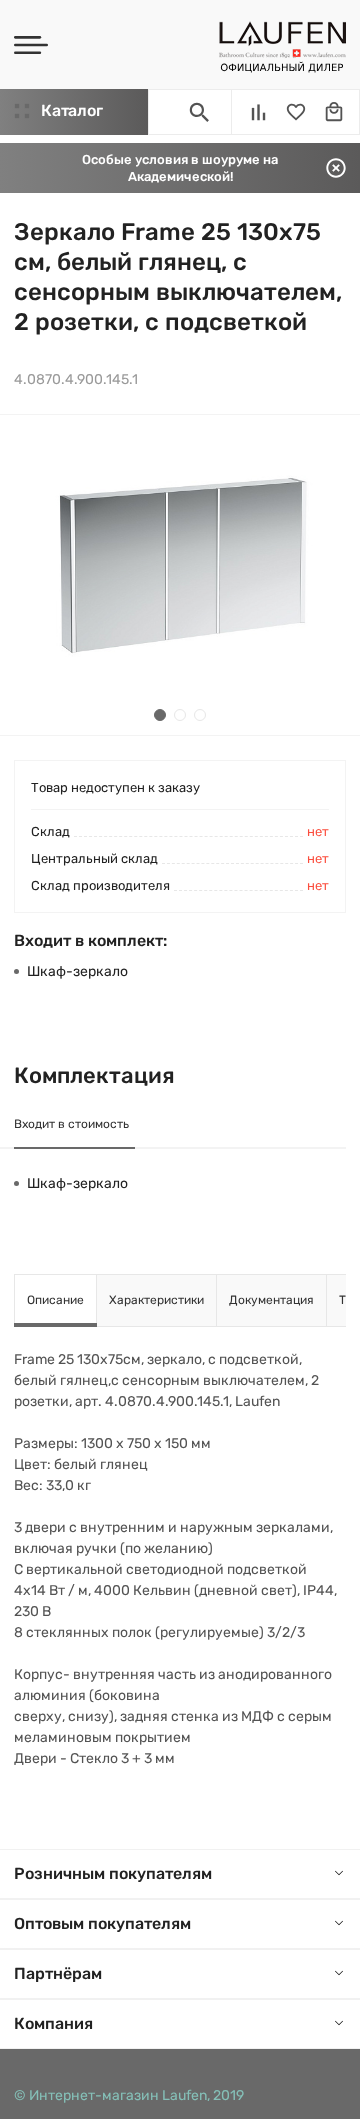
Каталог (71, 110)
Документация (271, 1300)
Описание (55, 1300)
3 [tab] (200, 715)
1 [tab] (160, 715)
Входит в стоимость (71, 1124)
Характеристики (156, 1300)
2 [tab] (180, 715)
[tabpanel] (180, 575)
